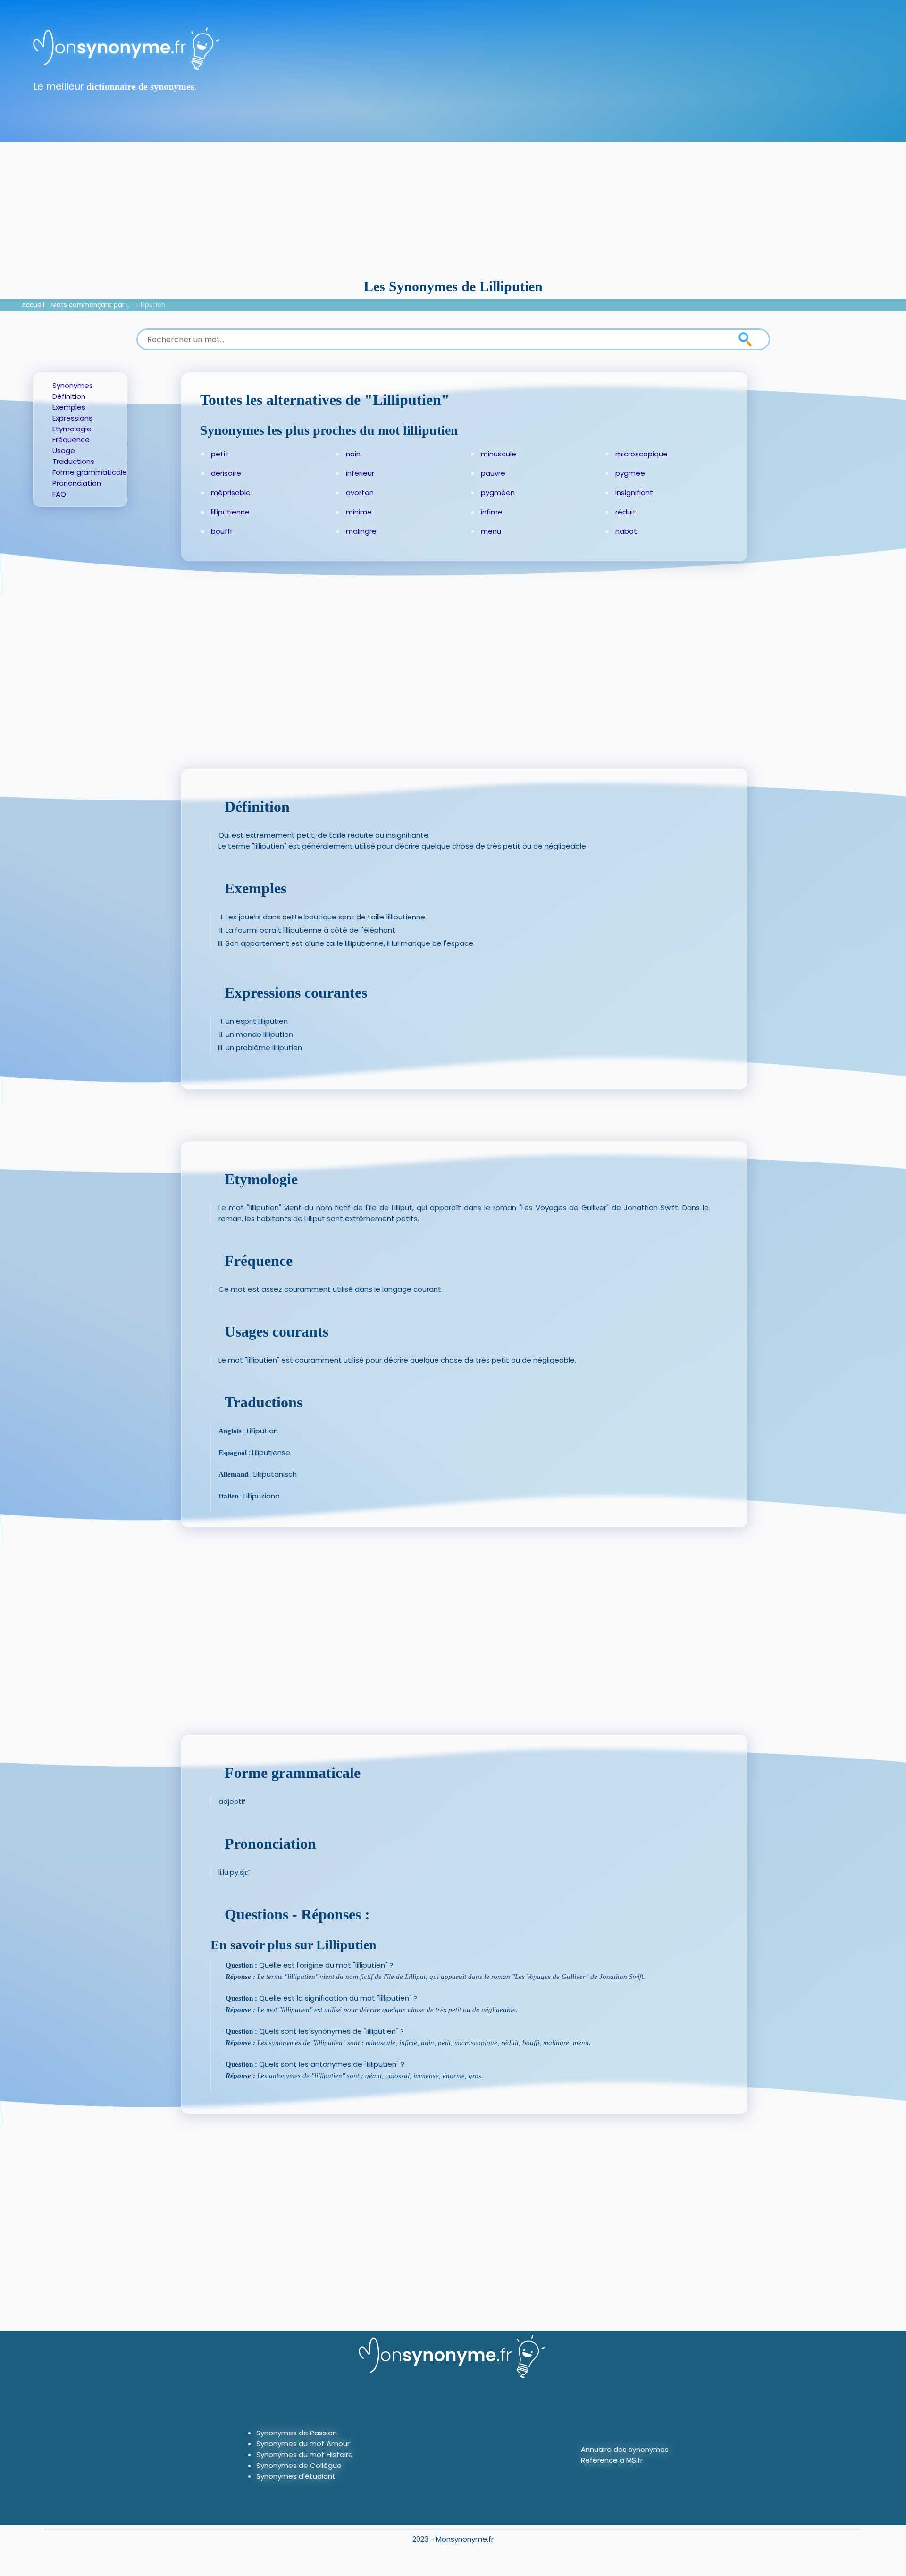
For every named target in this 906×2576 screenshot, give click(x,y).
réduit (626, 512)
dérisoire (226, 473)
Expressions (72, 418)
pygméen (498, 492)
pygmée (630, 473)
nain (353, 454)
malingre (361, 531)
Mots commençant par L (90, 305)
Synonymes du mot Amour (303, 2444)
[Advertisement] (453, 208)
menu (491, 531)
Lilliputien (151, 305)
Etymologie (72, 429)
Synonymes (73, 385)
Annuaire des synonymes (625, 2449)
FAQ (59, 494)
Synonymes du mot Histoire (305, 2454)
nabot (626, 531)
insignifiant (634, 492)
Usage (64, 450)
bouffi (221, 531)
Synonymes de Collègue (299, 2465)
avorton (360, 492)
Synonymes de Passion (297, 2433)
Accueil (33, 305)
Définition (69, 396)
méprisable (231, 492)
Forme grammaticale (90, 472)
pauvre (493, 473)
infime (492, 512)
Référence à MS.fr (612, 2460)
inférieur (360, 473)
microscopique (642, 454)
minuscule (499, 454)
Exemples (69, 407)
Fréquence (71, 440)
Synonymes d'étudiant (296, 2476)
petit (220, 454)
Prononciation (77, 483)
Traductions (73, 461)
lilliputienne (230, 512)
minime (359, 512)
